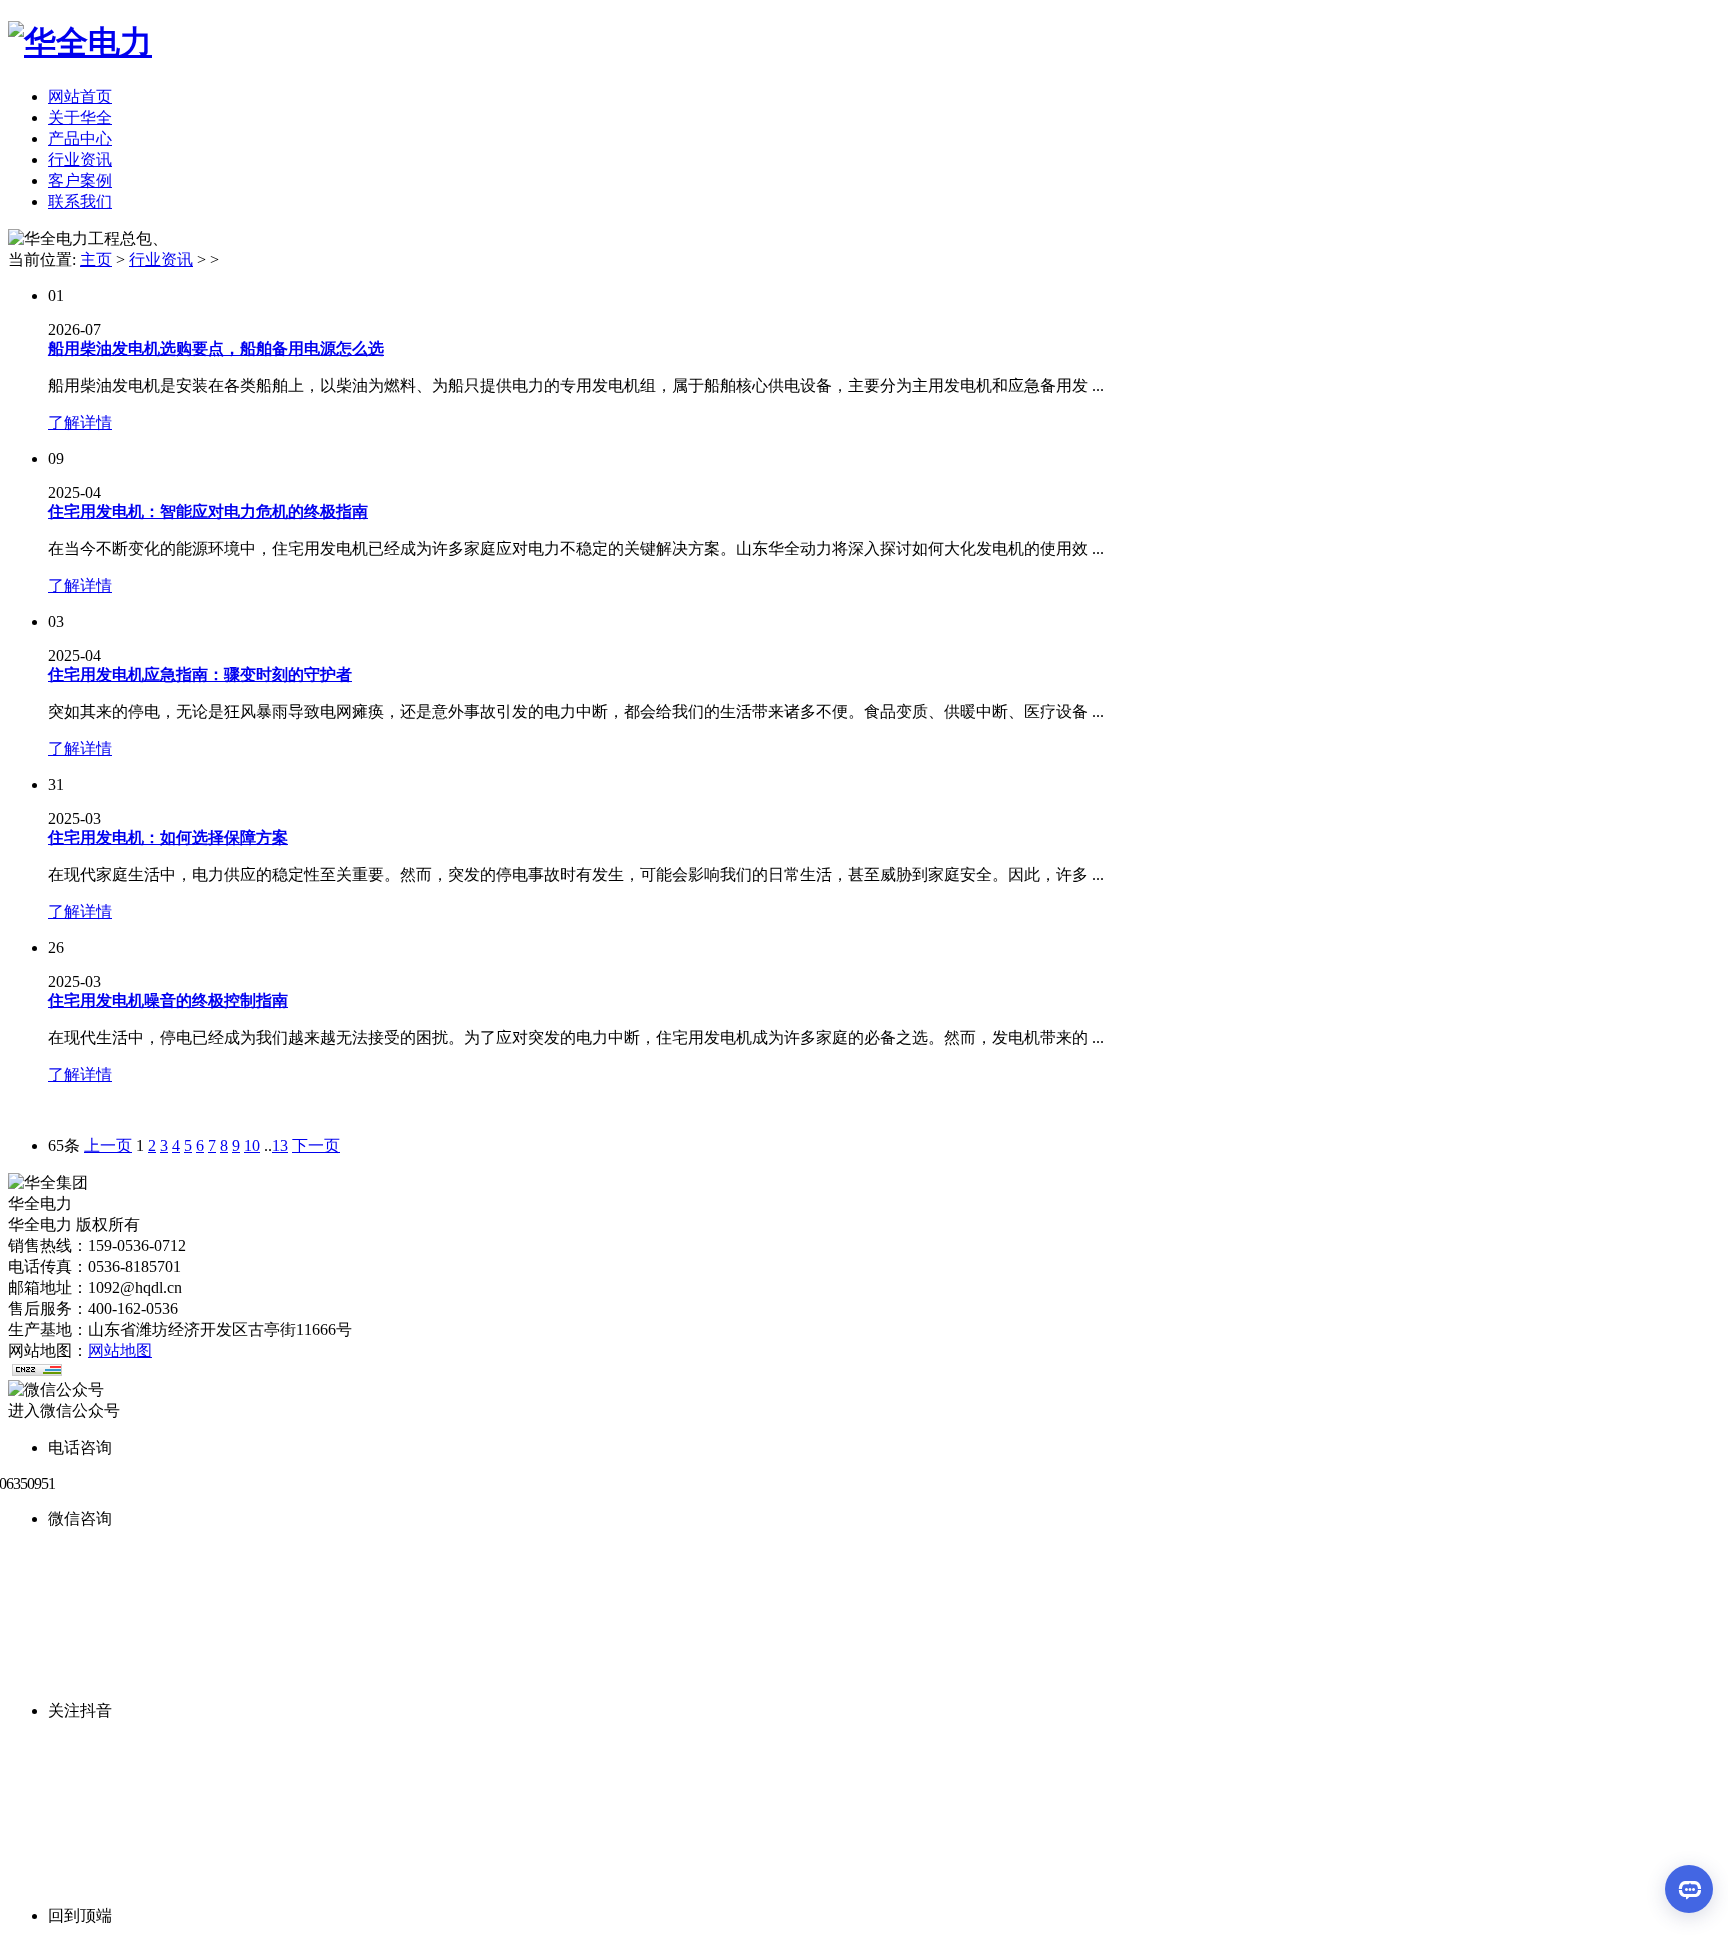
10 (252, 1145)
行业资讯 (80, 159)
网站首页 (80, 96)
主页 (96, 259)
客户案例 (80, 180)
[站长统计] (37, 1370)
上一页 (108, 1145)
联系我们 (80, 201)
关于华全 (80, 117)
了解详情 (80, 422)
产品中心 (80, 138)
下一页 (316, 1145)
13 (280, 1145)
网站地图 (120, 1350)
